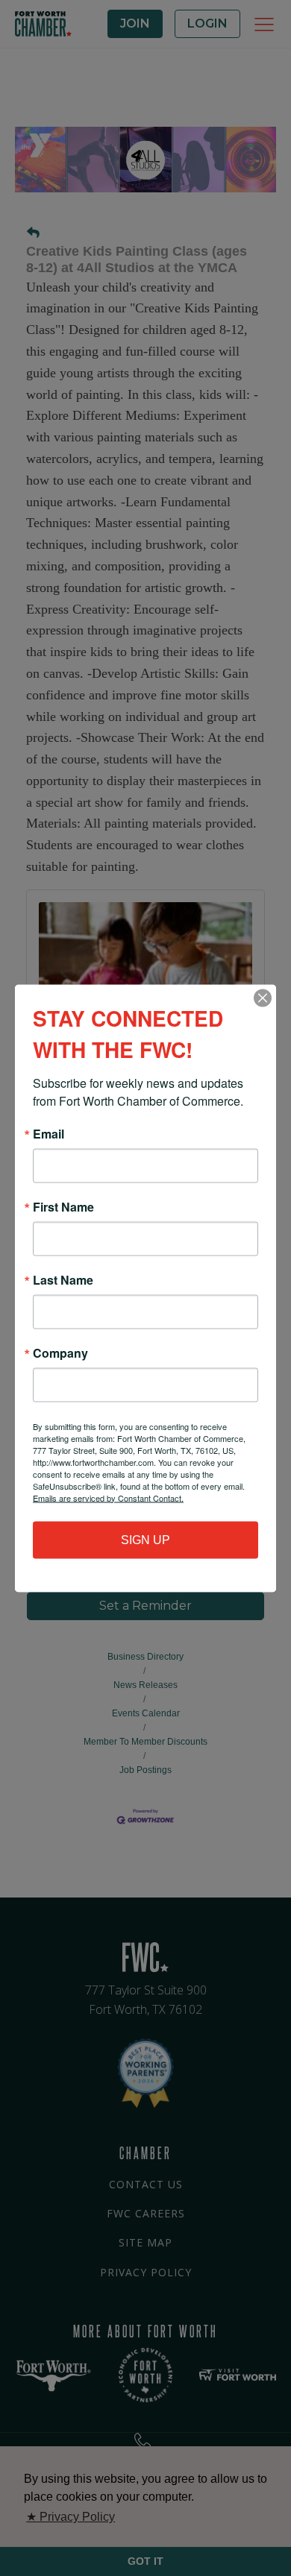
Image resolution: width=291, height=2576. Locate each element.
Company (60, 1352)
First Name (63, 1206)
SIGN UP (145, 1539)
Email (48, 1133)
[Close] (263, 998)
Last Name (63, 1279)
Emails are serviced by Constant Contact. (108, 1497)
